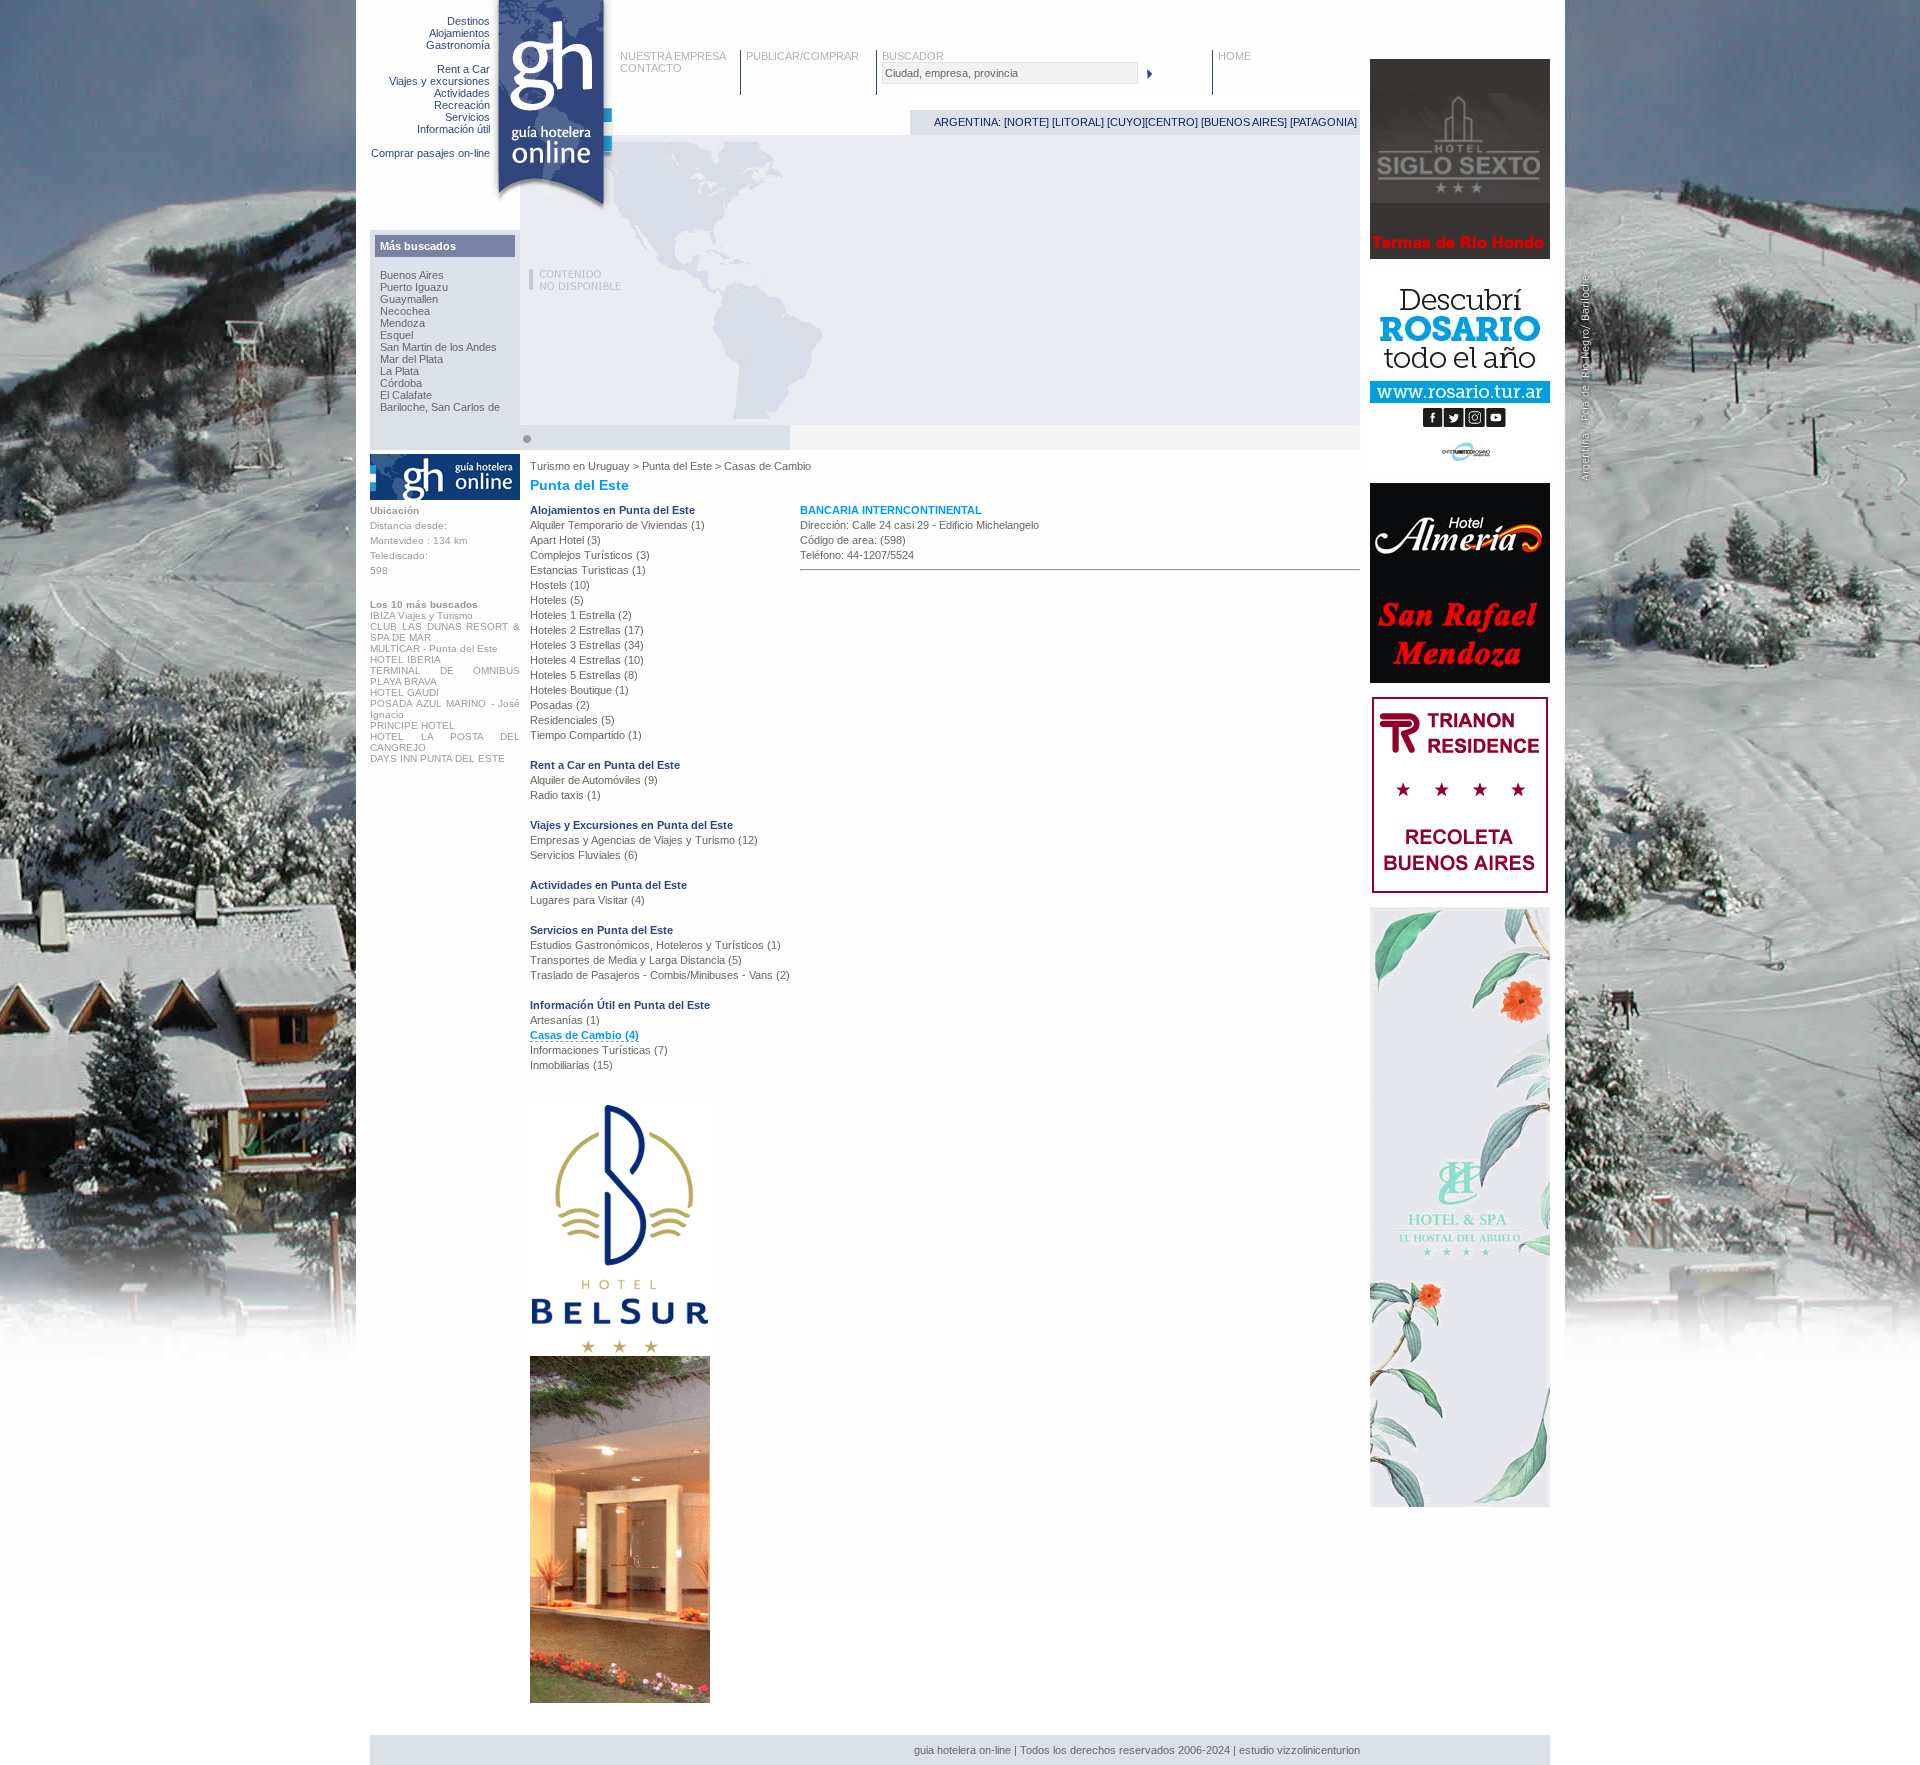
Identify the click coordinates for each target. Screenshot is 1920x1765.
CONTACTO (651, 68)
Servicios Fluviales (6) (584, 855)
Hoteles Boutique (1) (579, 690)
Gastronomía (458, 45)
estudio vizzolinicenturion (1299, 1750)
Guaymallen (409, 299)
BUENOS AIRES (1244, 122)
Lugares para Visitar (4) (587, 900)
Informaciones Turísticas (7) (599, 1050)
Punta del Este (677, 466)
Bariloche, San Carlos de (440, 407)
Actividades (462, 93)
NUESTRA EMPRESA (673, 56)
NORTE (1026, 122)
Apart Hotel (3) (565, 540)
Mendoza (402, 323)
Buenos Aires (412, 275)
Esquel (396, 335)
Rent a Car (463, 69)
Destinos (468, 21)
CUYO (1126, 122)
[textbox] (1010, 73)
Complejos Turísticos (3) (590, 555)
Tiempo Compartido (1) (586, 735)
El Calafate (406, 395)
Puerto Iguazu (414, 287)
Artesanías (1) (565, 1020)
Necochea (405, 311)
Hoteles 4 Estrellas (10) (587, 660)
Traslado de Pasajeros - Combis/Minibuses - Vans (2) (660, 975)
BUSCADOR (913, 56)
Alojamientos (459, 33)
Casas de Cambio (767, 466)
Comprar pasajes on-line (430, 153)
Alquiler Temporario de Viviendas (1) (617, 525)
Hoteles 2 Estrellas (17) (587, 630)
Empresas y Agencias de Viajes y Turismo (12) (644, 840)
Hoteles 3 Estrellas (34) (587, 645)
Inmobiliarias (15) (571, 1065)
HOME (1234, 56)
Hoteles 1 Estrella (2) (581, 615)
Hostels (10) (560, 585)
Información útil (453, 129)
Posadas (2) (560, 705)
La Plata (399, 371)
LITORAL (1078, 122)
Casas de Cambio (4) (584, 1035)
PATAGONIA (1323, 122)
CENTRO (1171, 122)
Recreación (462, 105)
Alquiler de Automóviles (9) (594, 780)
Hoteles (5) (557, 600)
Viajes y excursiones (439, 81)
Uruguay (609, 466)
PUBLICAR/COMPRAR (802, 56)
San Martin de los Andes (438, 347)
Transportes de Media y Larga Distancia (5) (636, 960)
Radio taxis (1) (565, 795)
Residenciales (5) (572, 720)
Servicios (467, 117)
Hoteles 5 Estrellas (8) (584, 675)
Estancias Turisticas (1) (588, 570)
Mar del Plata (411, 359)
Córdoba (401, 383)
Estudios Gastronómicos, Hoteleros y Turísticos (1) (655, 945)
